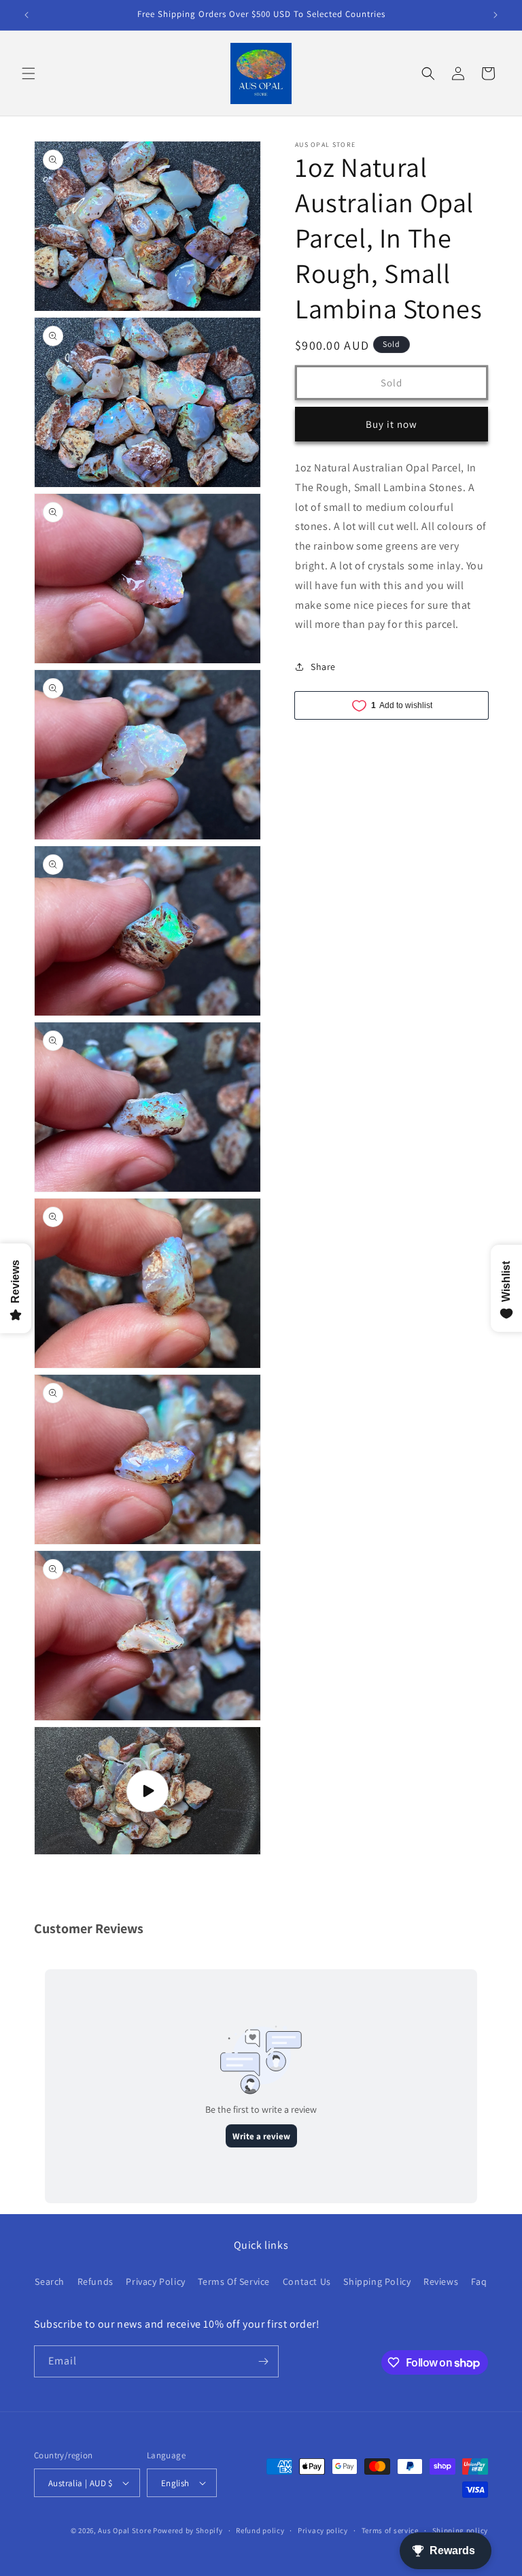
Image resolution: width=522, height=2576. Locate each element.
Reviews (441, 2281)
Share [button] (323, 667)
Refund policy (260, 2530)
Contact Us (307, 2281)
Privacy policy (323, 2530)
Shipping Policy (377, 2281)
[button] (29, 73)
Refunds (95, 2281)
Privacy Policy (155, 2281)
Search (50, 2281)
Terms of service (390, 2530)
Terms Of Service (234, 2281)
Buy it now (391, 424)
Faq (479, 2281)
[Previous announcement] (27, 15)
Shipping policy (460, 2530)
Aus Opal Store (125, 2530)
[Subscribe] (263, 2361)
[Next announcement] (495, 15)
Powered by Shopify (188, 2530)
